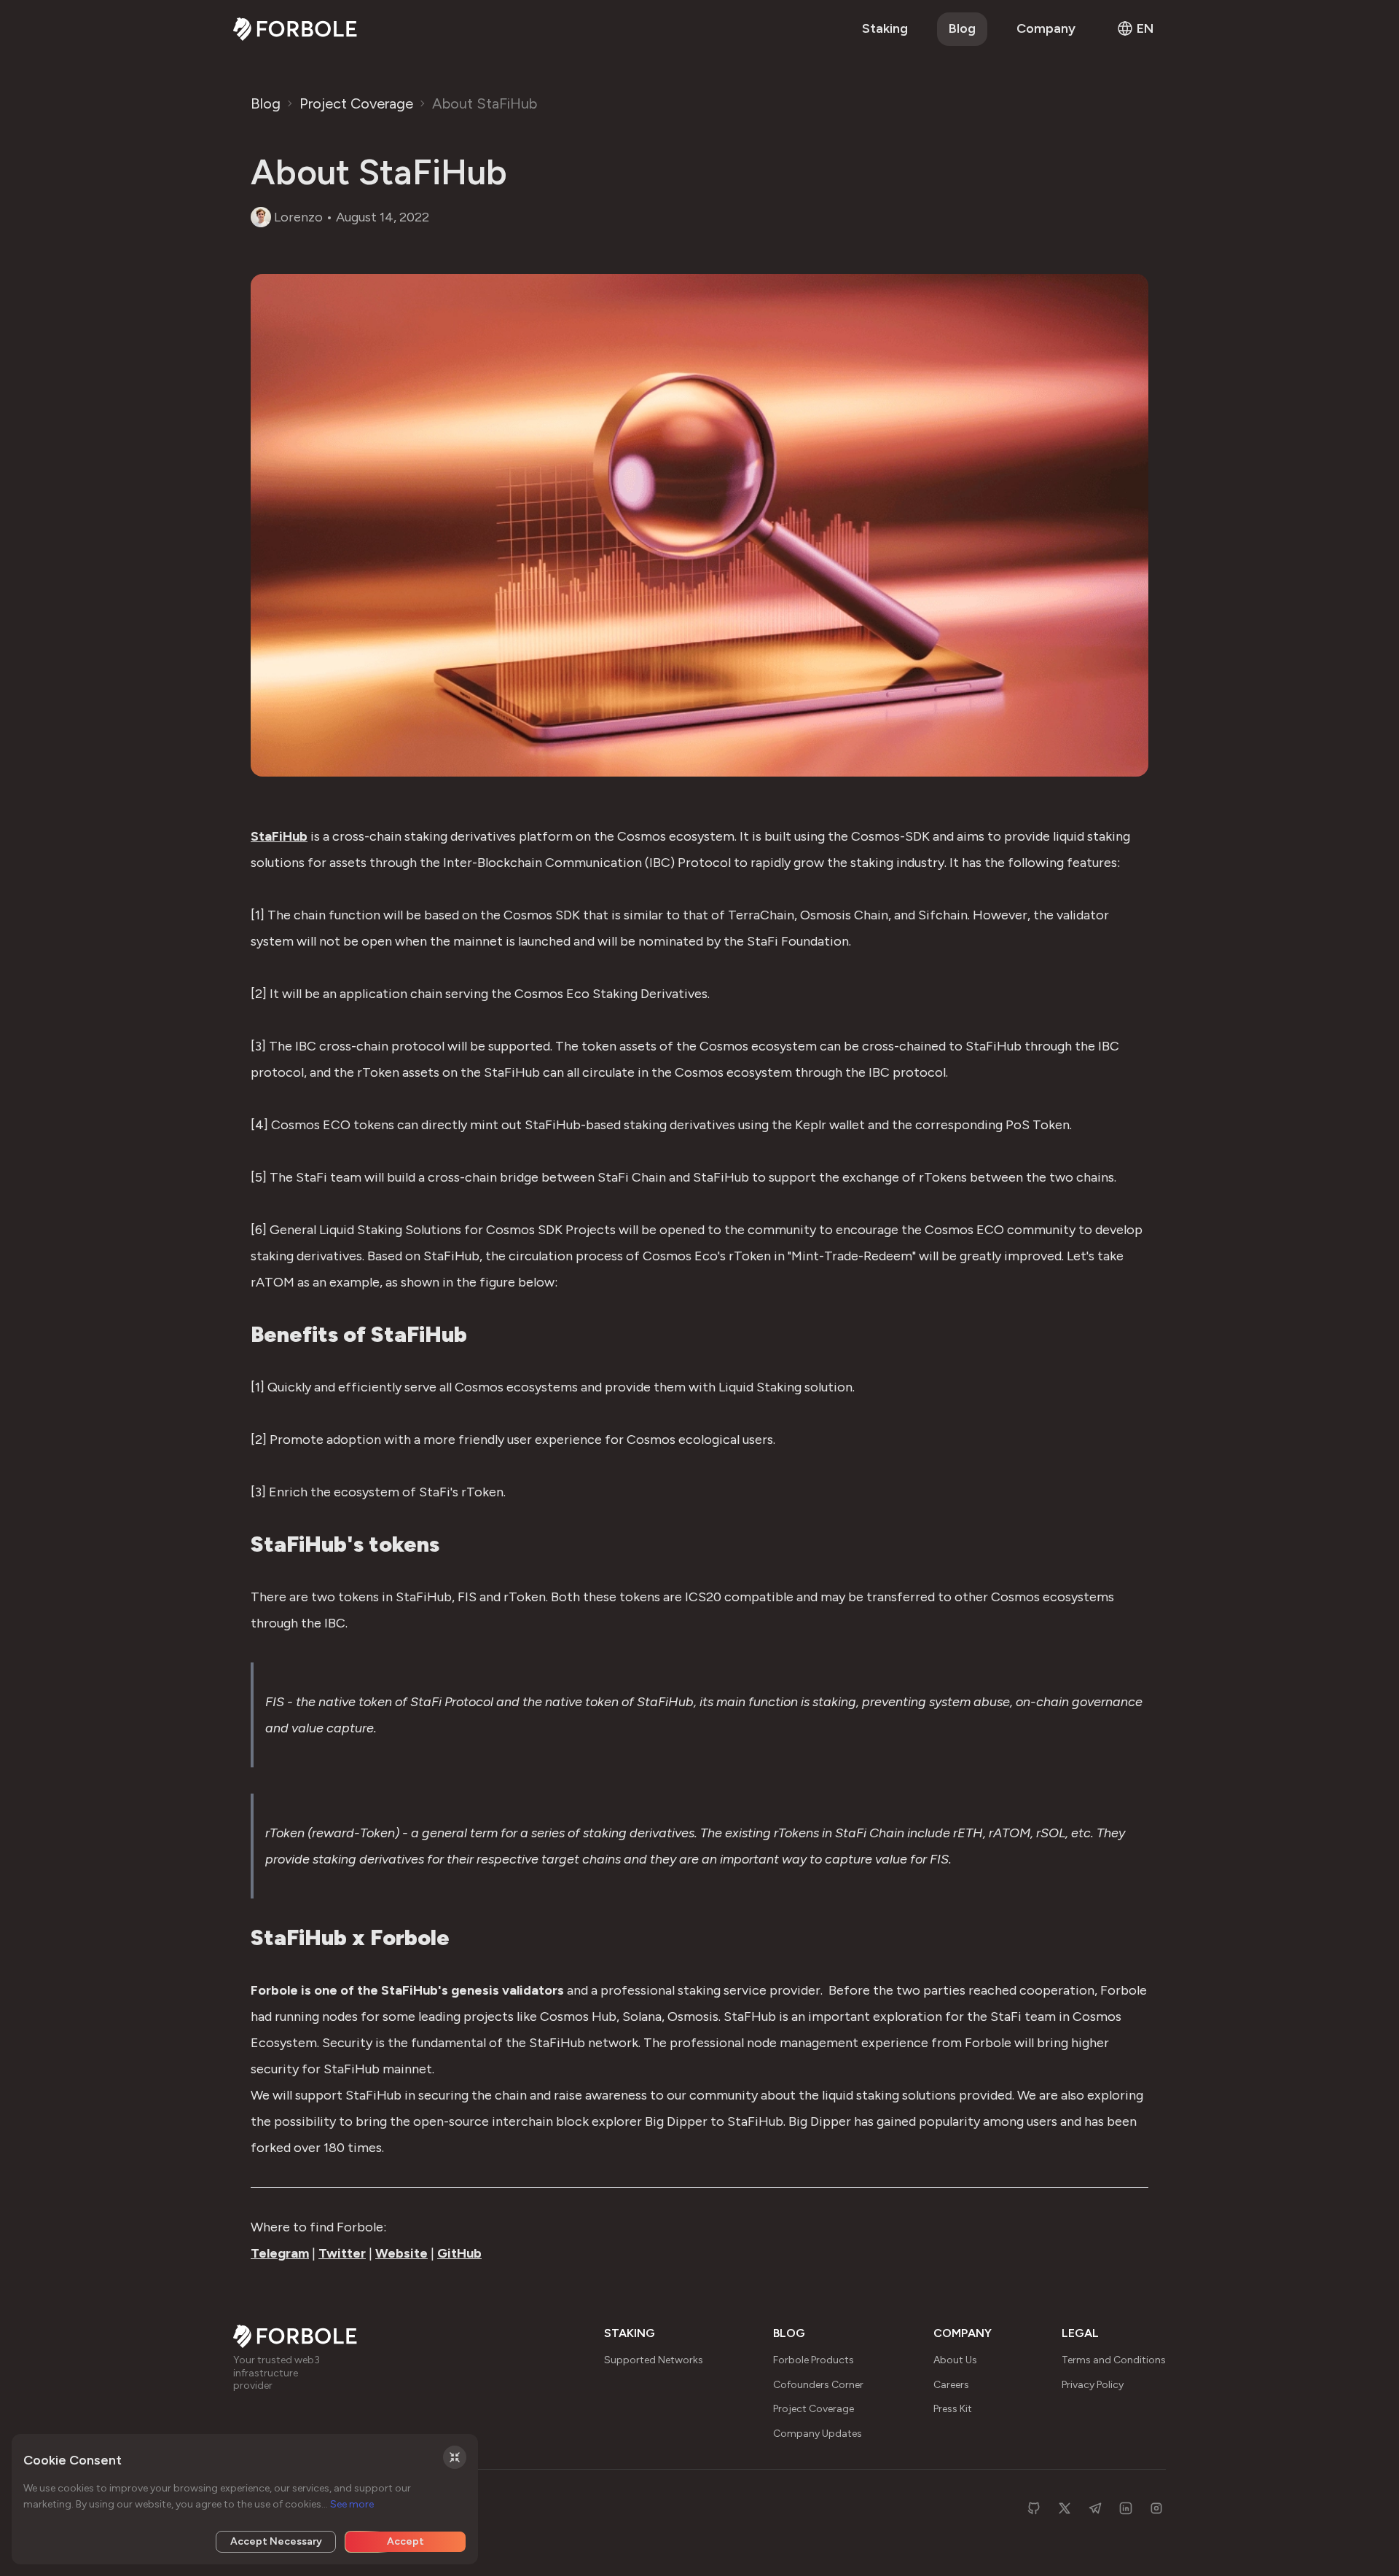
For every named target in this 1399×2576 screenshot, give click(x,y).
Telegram (280, 2253)
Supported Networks (654, 2360)
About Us (955, 2360)
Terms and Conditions (1114, 2360)
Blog (962, 28)
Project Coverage (356, 103)
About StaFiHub (485, 103)
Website (401, 2253)
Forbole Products (814, 2360)
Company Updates (818, 2434)
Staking (885, 28)
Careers (951, 2385)
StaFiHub (279, 836)
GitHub (459, 2253)
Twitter (342, 2253)
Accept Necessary (276, 2541)
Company (1046, 28)
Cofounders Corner (818, 2385)
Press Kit (953, 2409)
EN (1145, 28)
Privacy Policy (1093, 2385)
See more (352, 2504)
